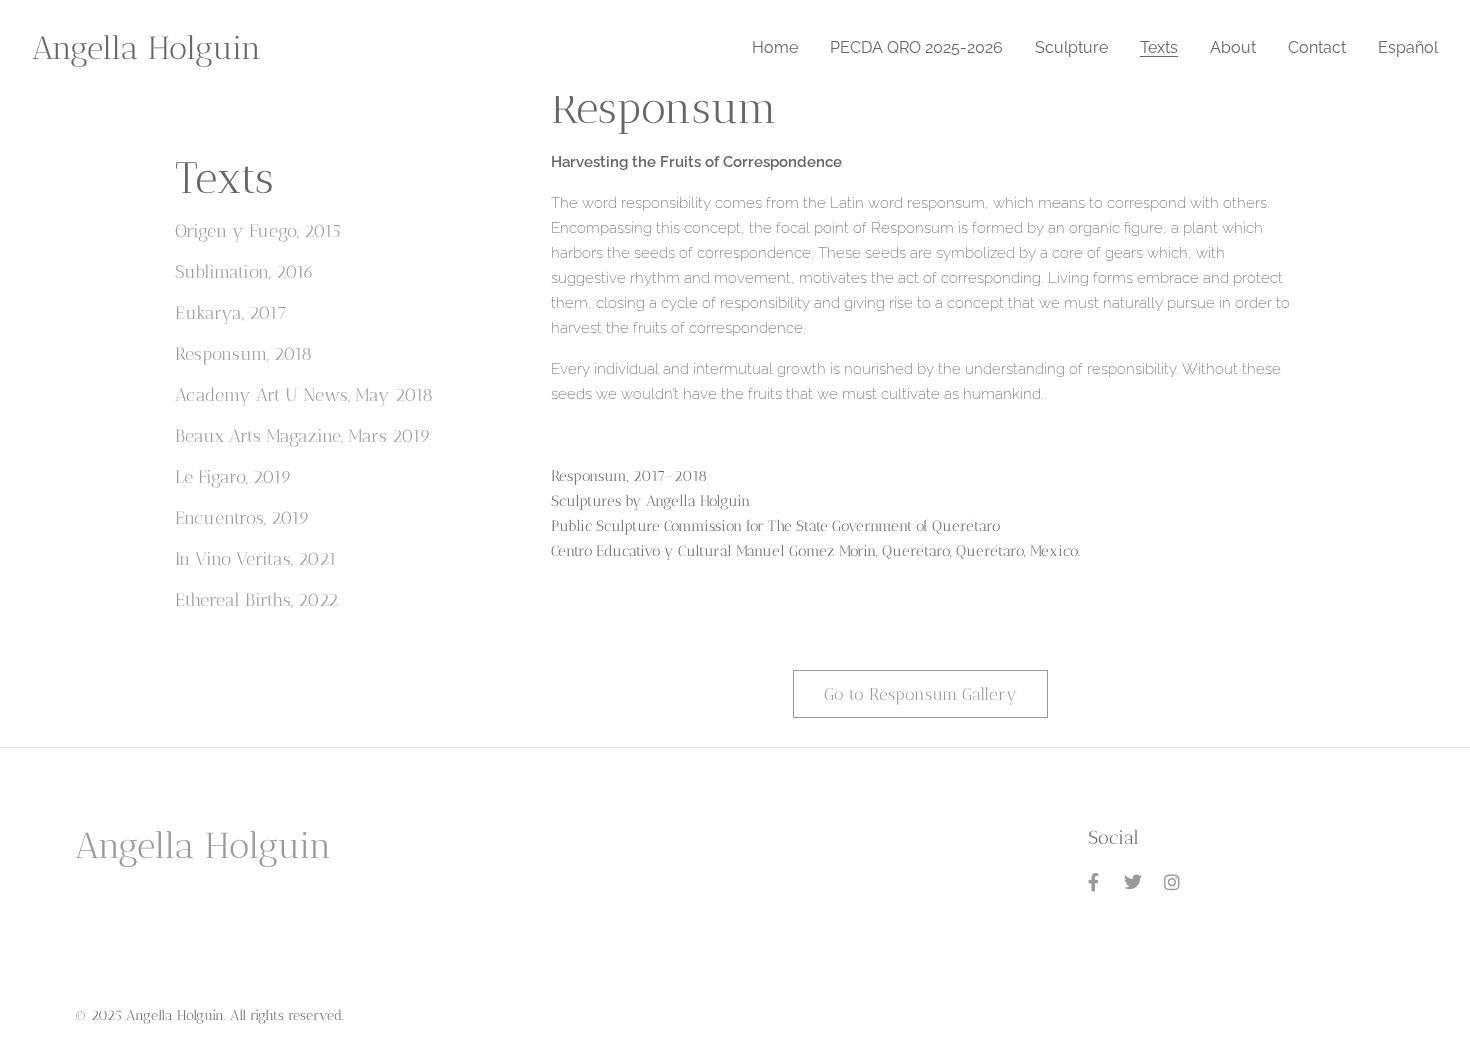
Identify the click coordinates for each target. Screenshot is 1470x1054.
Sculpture (1071, 48)
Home (775, 48)
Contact (1317, 48)
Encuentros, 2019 (242, 518)
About (1233, 48)
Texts (1159, 48)
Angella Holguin (146, 48)
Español (1408, 48)
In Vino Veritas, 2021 (256, 559)
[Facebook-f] (1094, 882)
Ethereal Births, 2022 (256, 600)
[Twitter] (1133, 882)
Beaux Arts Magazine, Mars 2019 (303, 436)
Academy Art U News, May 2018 (304, 395)
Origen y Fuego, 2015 (258, 231)
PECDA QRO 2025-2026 (916, 48)
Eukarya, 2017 (231, 313)
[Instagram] (1173, 882)
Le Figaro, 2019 (233, 477)
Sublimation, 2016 (244, 272)
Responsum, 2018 (243, 354)
